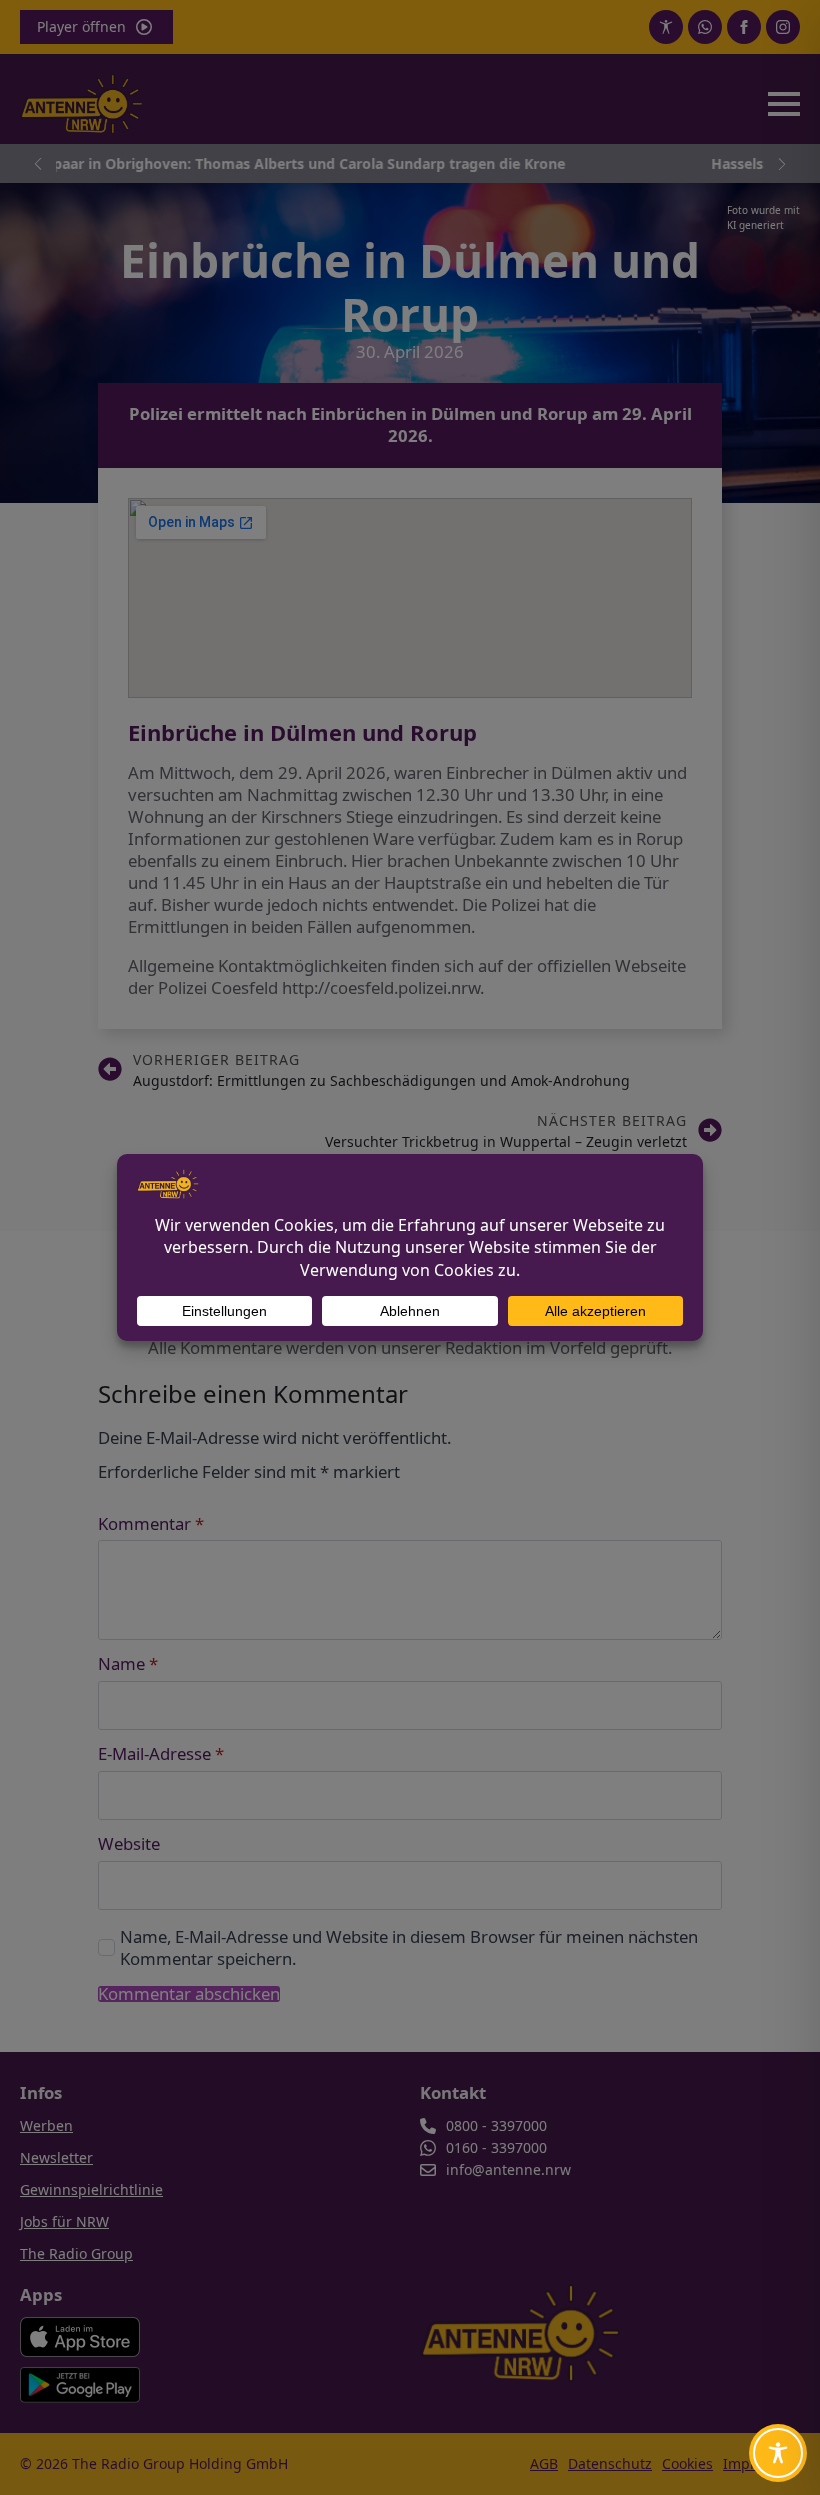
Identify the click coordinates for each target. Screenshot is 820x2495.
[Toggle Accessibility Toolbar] (778, 2453)
